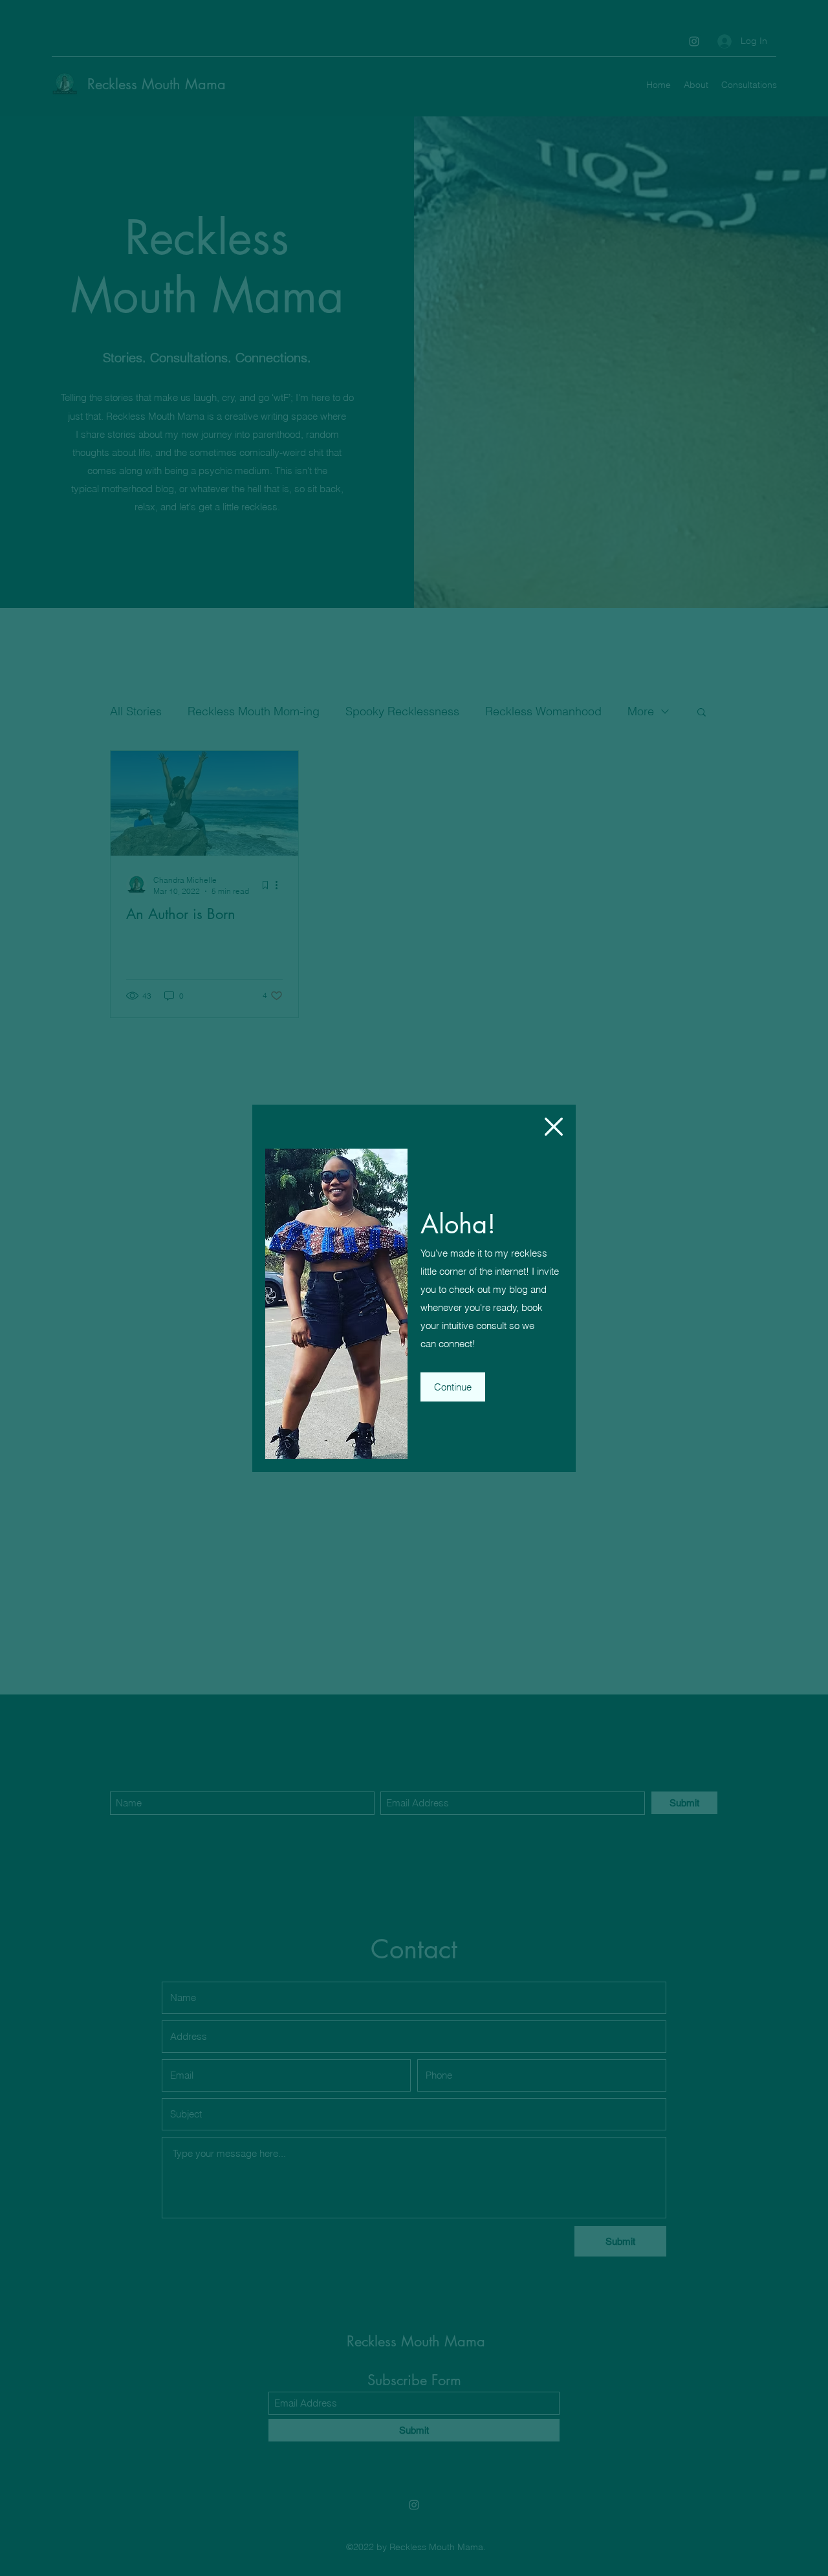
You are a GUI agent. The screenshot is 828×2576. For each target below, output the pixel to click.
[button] (554, 1127)
